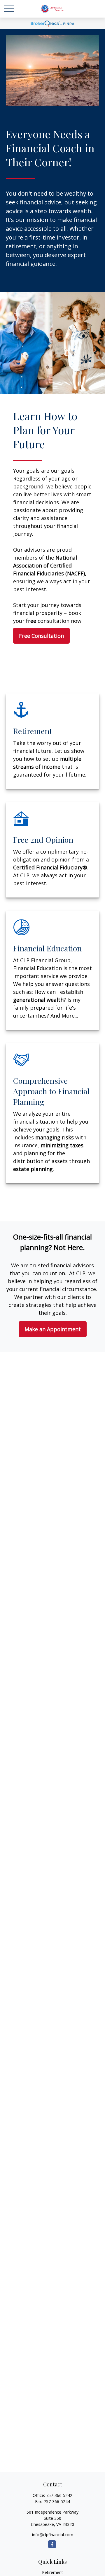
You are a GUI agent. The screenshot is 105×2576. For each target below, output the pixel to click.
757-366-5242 (59, 2495)
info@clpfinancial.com (53, 2535)
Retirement (52, 2572)
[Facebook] (52, 2544)
